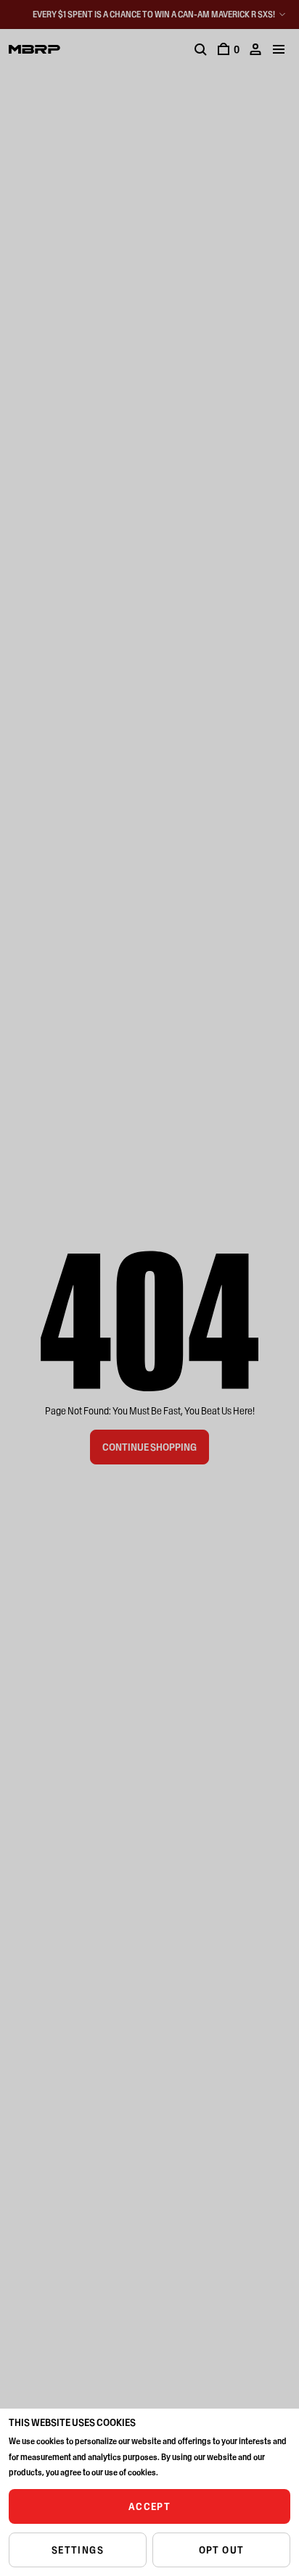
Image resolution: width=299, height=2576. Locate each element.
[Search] (200, 49)
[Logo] (34, 49)
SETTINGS (78, 2550)
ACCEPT (149, 2506)
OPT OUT (222, 2550)
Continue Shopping (149, 1447)
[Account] (255, 49)
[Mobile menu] (279, 49)
